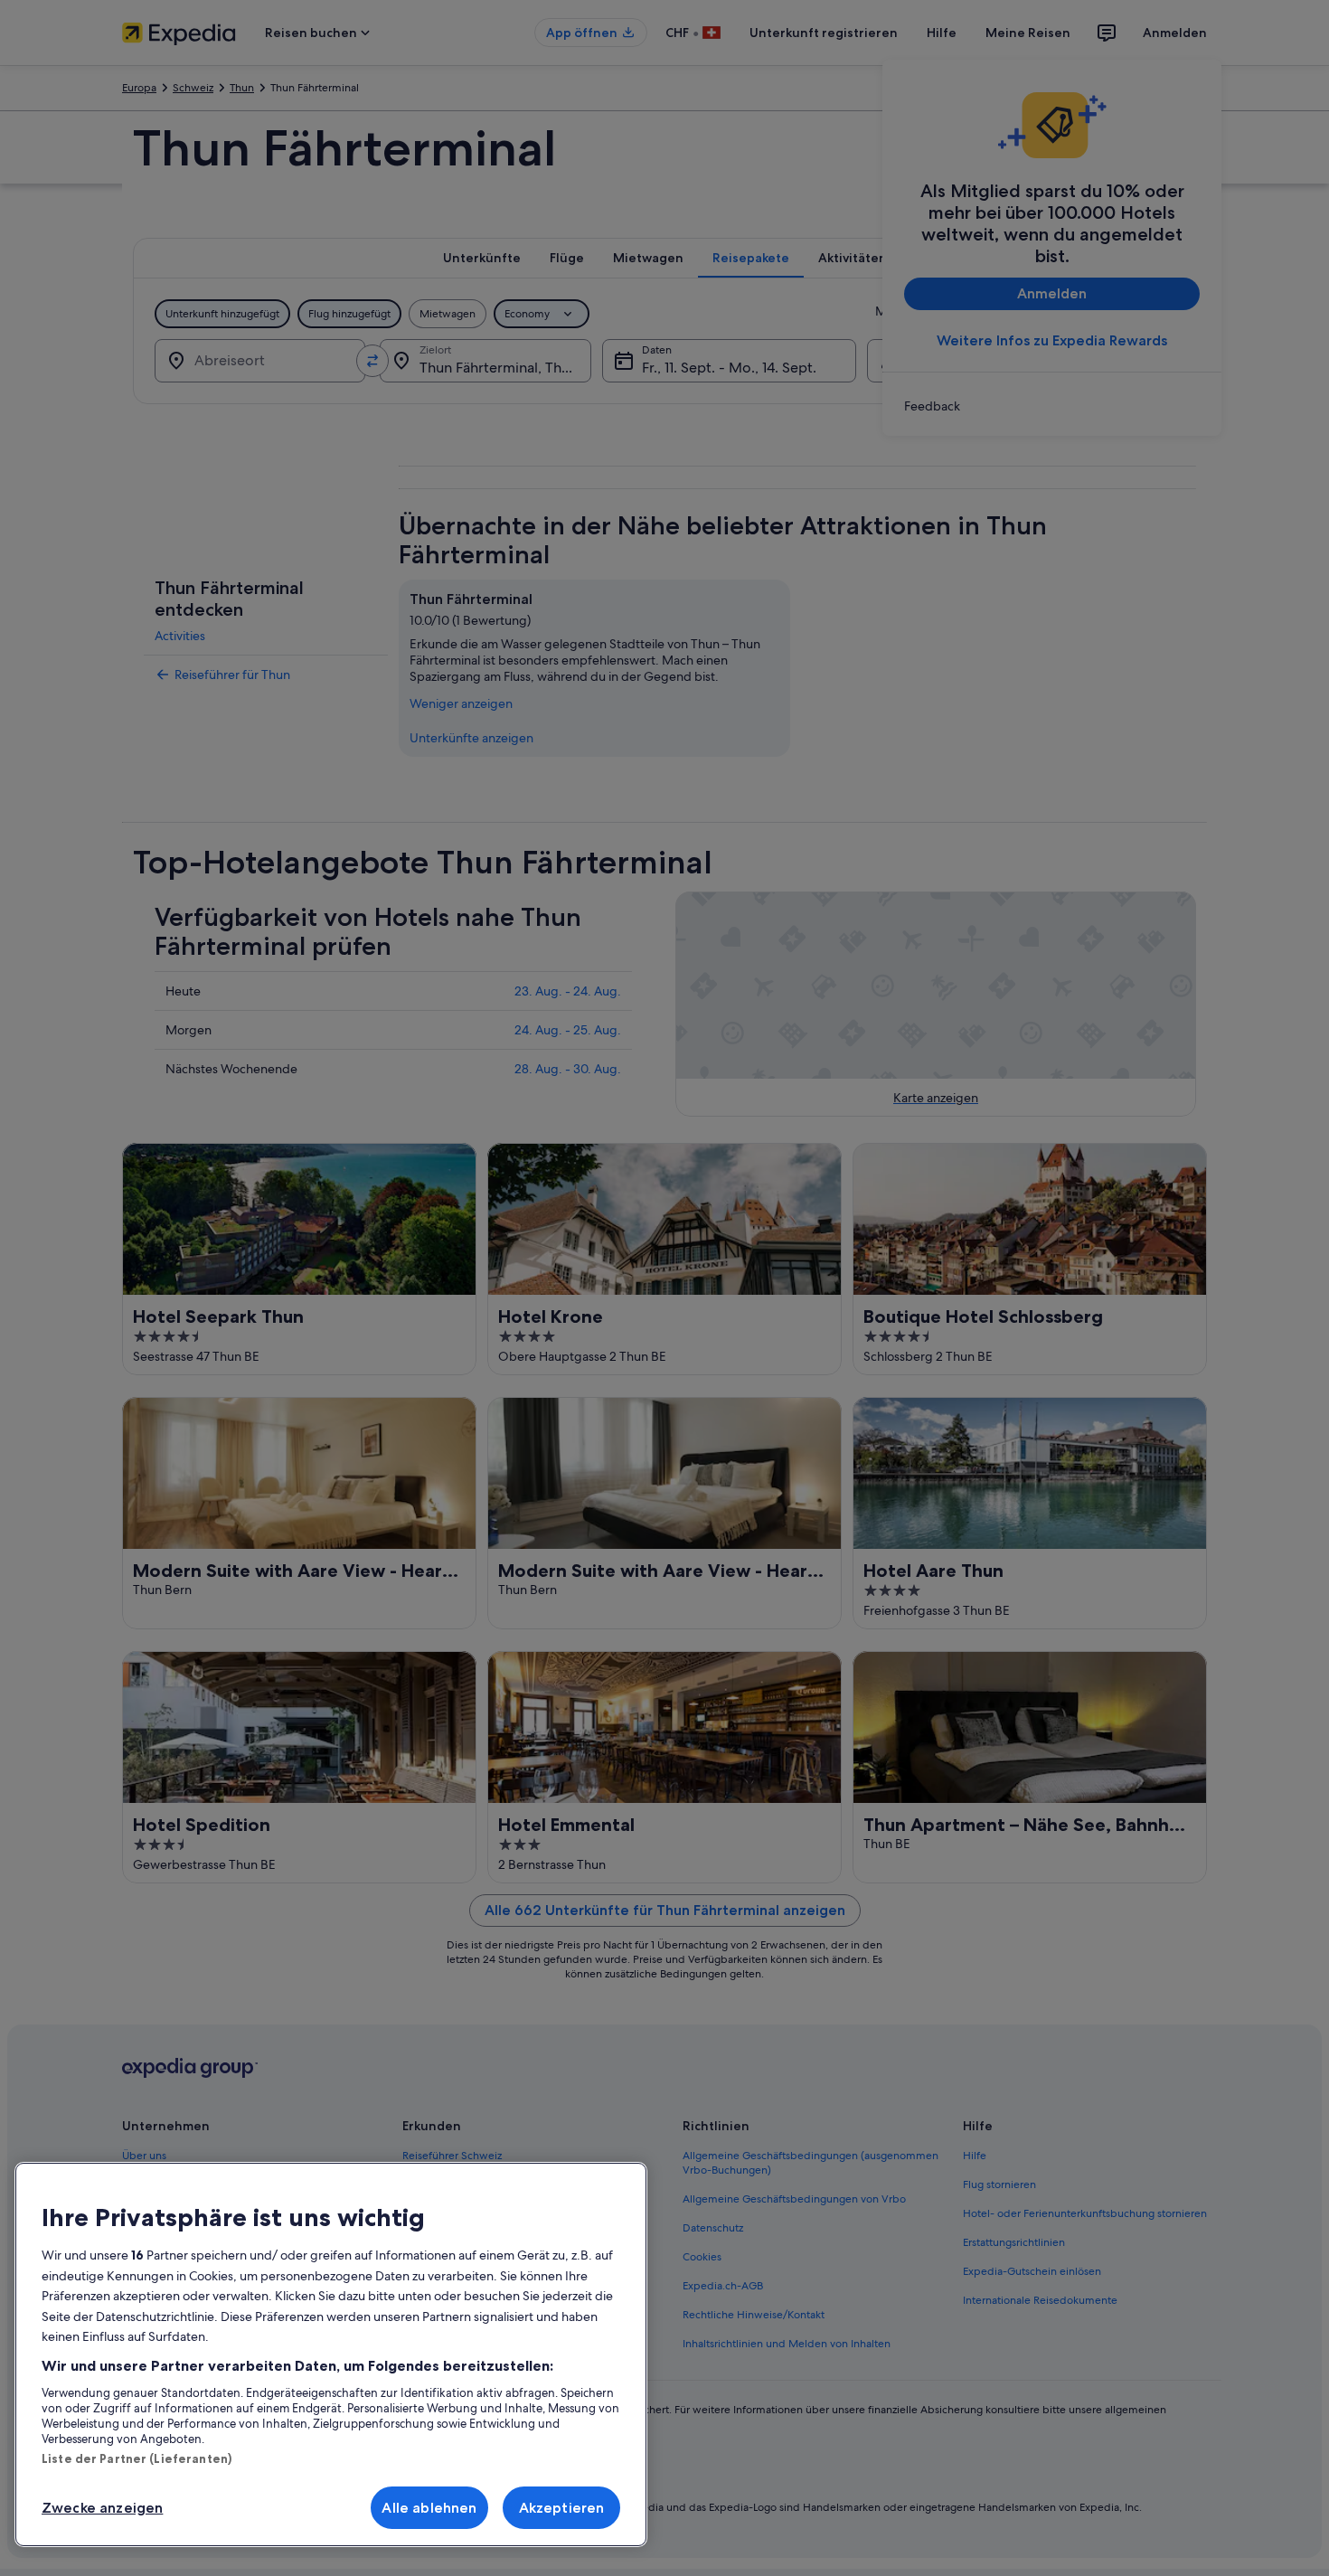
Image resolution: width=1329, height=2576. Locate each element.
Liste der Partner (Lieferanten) (137, 2458)
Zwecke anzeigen (102, 2508)
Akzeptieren (562, 2508)
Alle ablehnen (429, 2508)
